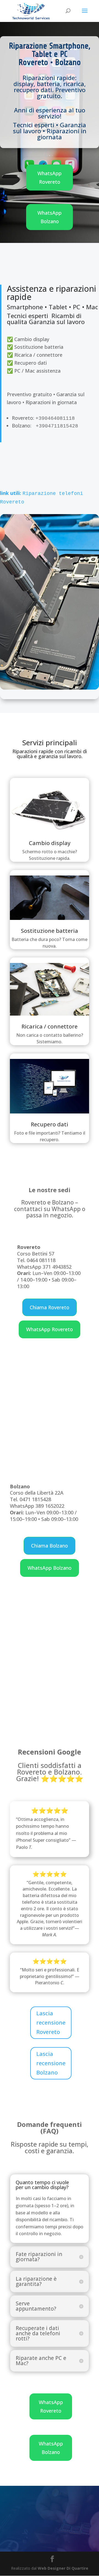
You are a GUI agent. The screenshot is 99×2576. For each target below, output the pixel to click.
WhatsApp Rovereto (50, 178)
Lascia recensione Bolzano (51, 2063)
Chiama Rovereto (50, 1307)
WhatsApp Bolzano (50, 217)
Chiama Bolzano (50, 1546)
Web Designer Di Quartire (63, 2568)
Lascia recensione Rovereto (51, 2023)
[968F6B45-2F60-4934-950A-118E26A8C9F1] (50, 688)
